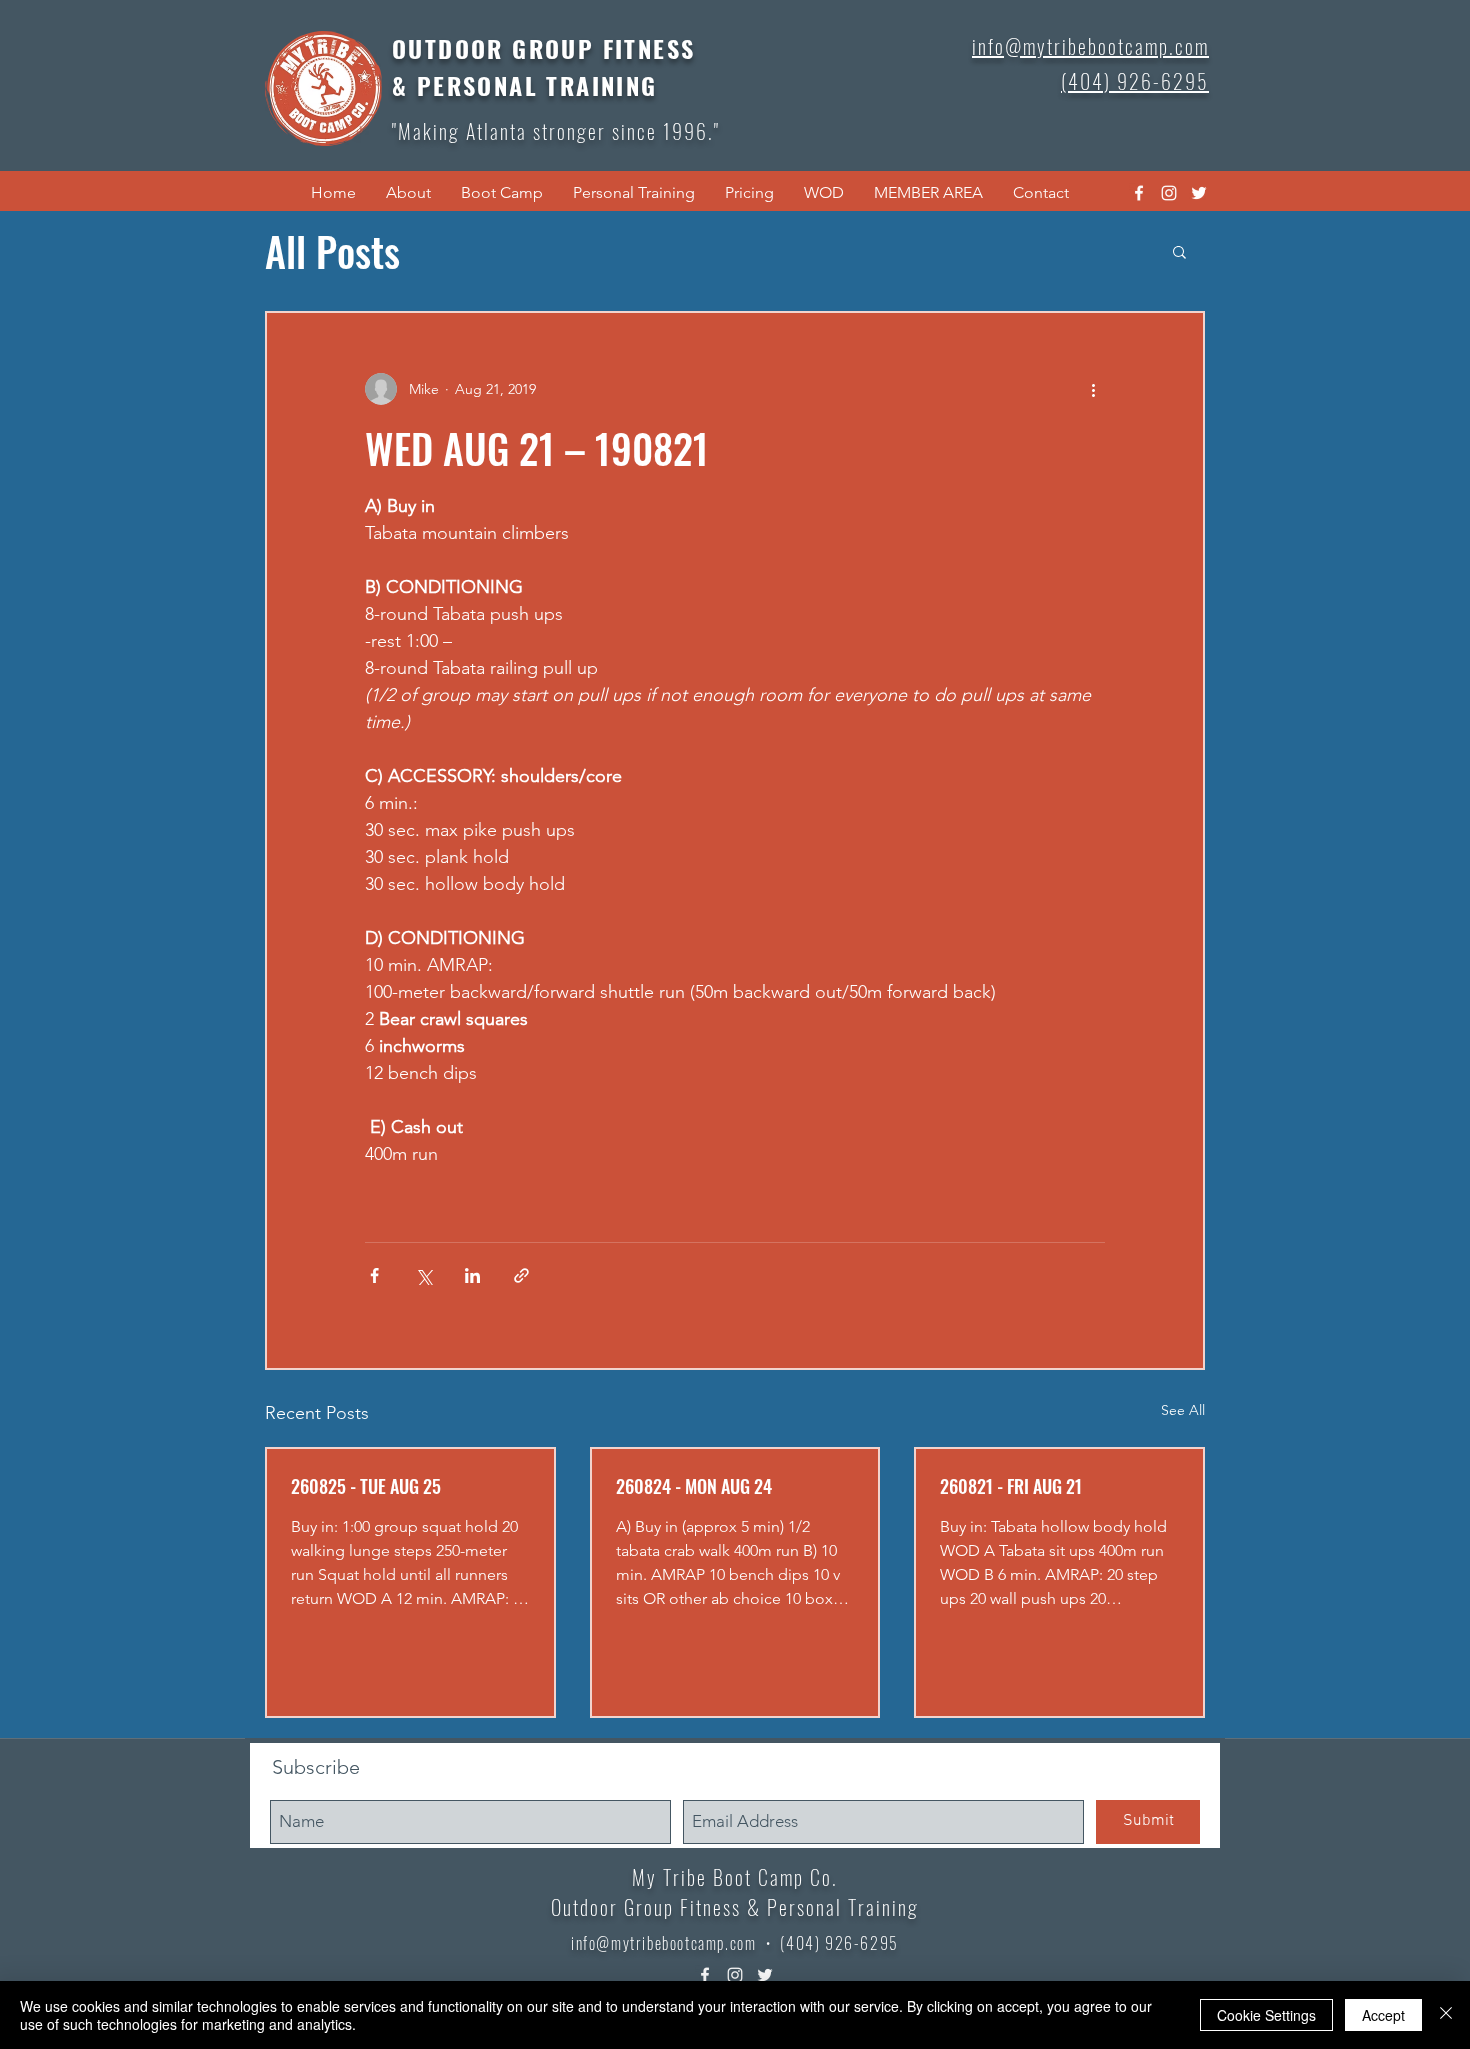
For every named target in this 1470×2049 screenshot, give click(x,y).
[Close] (1446, 2015)
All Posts (332, 251)
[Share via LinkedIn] (472, 1275)
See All (1183, 1410)
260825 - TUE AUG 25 (366, 1486)
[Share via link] (521, 1275)
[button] (408, 193)
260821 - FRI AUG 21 (1011, 1486)
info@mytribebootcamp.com (663, 1943)
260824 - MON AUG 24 (694, 1486)
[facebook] (1139, 193)
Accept (1383, 2015)
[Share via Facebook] (374, 1275)
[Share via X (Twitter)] (423, 1275)
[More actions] (1093, 389)
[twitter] (1199, 193)
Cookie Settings (1266, 2015)
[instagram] (1169, 193)
